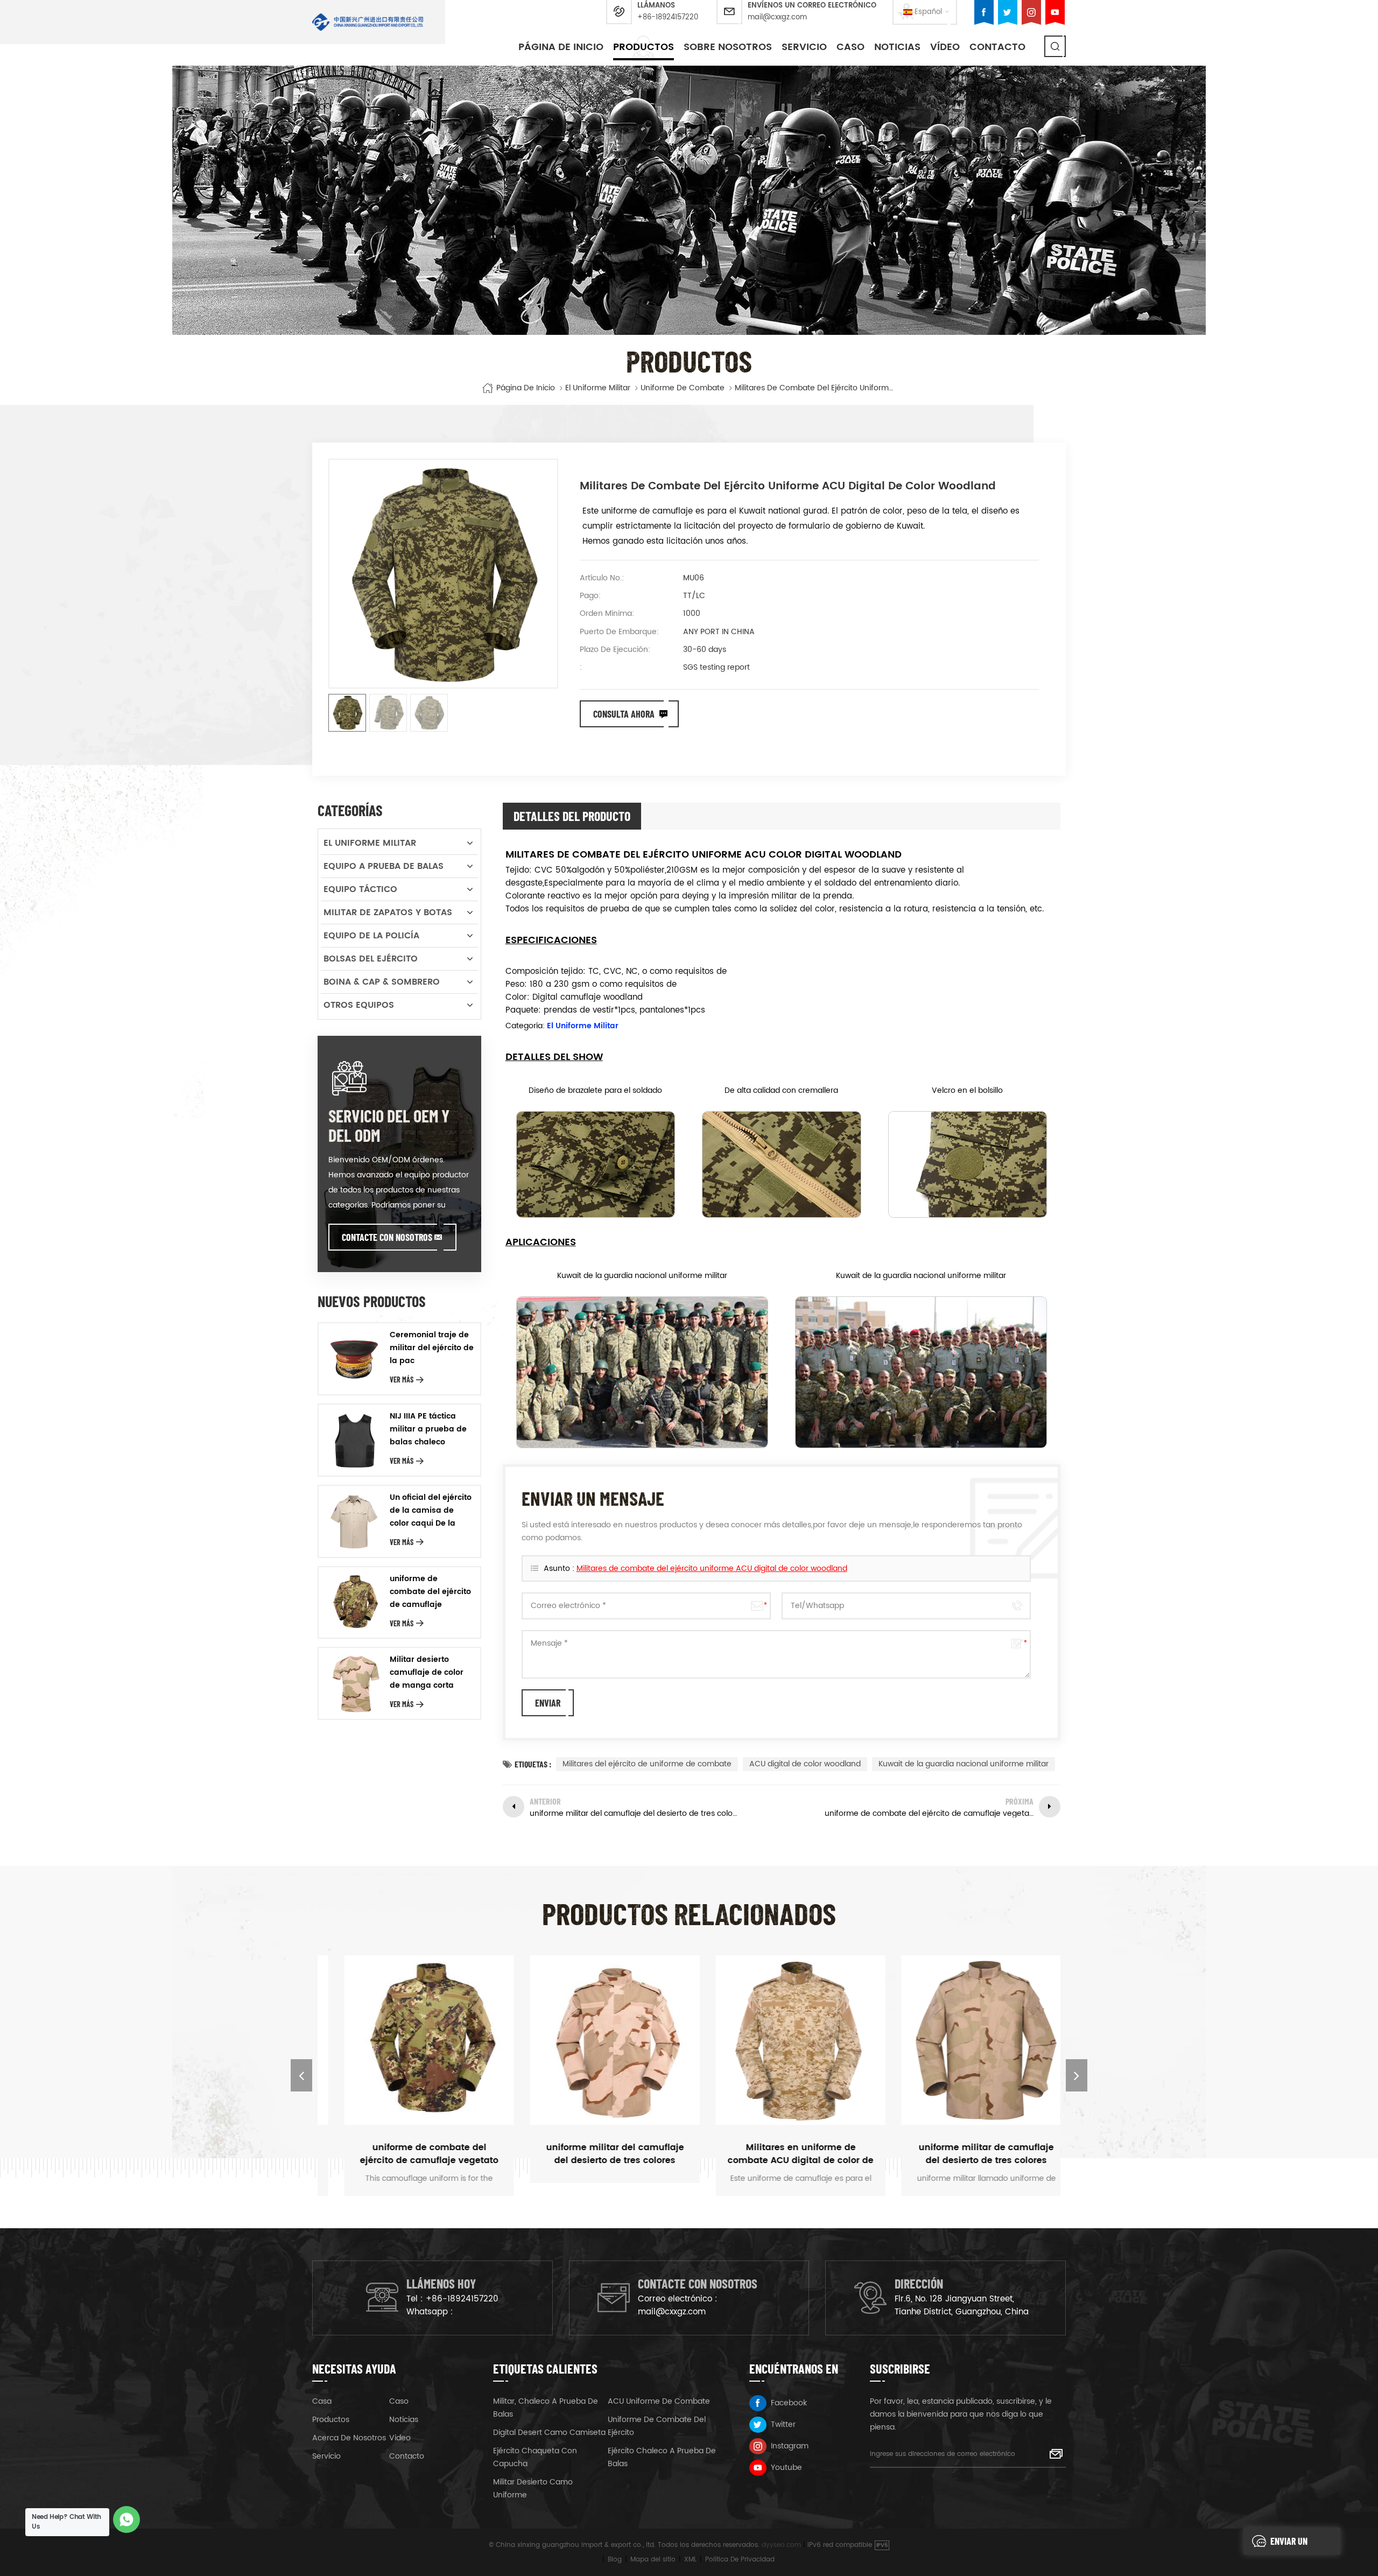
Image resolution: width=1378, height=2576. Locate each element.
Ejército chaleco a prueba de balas (662, 2457)
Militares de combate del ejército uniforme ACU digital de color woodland (712, 1568)
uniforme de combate (683, 388)
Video (400, 2438)
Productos (644, 47)
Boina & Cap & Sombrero (382, 982)
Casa (322, 2401)
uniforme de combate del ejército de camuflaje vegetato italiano (430, 1592)
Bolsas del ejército (371, 959)
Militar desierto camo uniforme (533, 2489)
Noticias (897, 47)
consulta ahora (624, 714)
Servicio (804, 47)
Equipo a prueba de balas (384, 866)
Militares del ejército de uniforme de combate (647, 1764)
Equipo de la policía (371, 936)
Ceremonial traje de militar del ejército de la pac (432, 1348)
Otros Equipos (359, 1005)
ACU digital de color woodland (805, 1764)
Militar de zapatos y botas (388, 913)
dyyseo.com (781, 2545)
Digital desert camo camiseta (549, 2433)
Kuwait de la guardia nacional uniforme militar (964, 1764)
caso (850, 47)
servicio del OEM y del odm (389, 1125)
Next (1077, 2075)
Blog (615, 2560)
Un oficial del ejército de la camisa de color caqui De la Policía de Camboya (431, 1511)
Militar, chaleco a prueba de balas (546, 2408)
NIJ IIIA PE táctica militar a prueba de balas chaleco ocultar (428, 1429)
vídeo (945, 47)
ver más (402, 1380)
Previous (301, 2075)
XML (690, 2560)
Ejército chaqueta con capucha (535, 2457)
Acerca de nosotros (349, 2438)
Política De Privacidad (740, 2560)
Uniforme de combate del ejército (657, 2426)
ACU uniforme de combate (659, 2401)
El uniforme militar (598, 388)
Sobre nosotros (728, 47)
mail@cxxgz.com (777, 17)
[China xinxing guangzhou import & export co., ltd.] (368, 22)
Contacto (997, 47)
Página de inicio (561, 47)
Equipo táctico (360, 889)
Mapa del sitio (653, 2560)
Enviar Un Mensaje (1289, 2545)
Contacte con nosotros (387, 1237)
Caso (399, 2401)
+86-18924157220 (668, 17)
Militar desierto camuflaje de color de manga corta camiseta (427, 1673)
